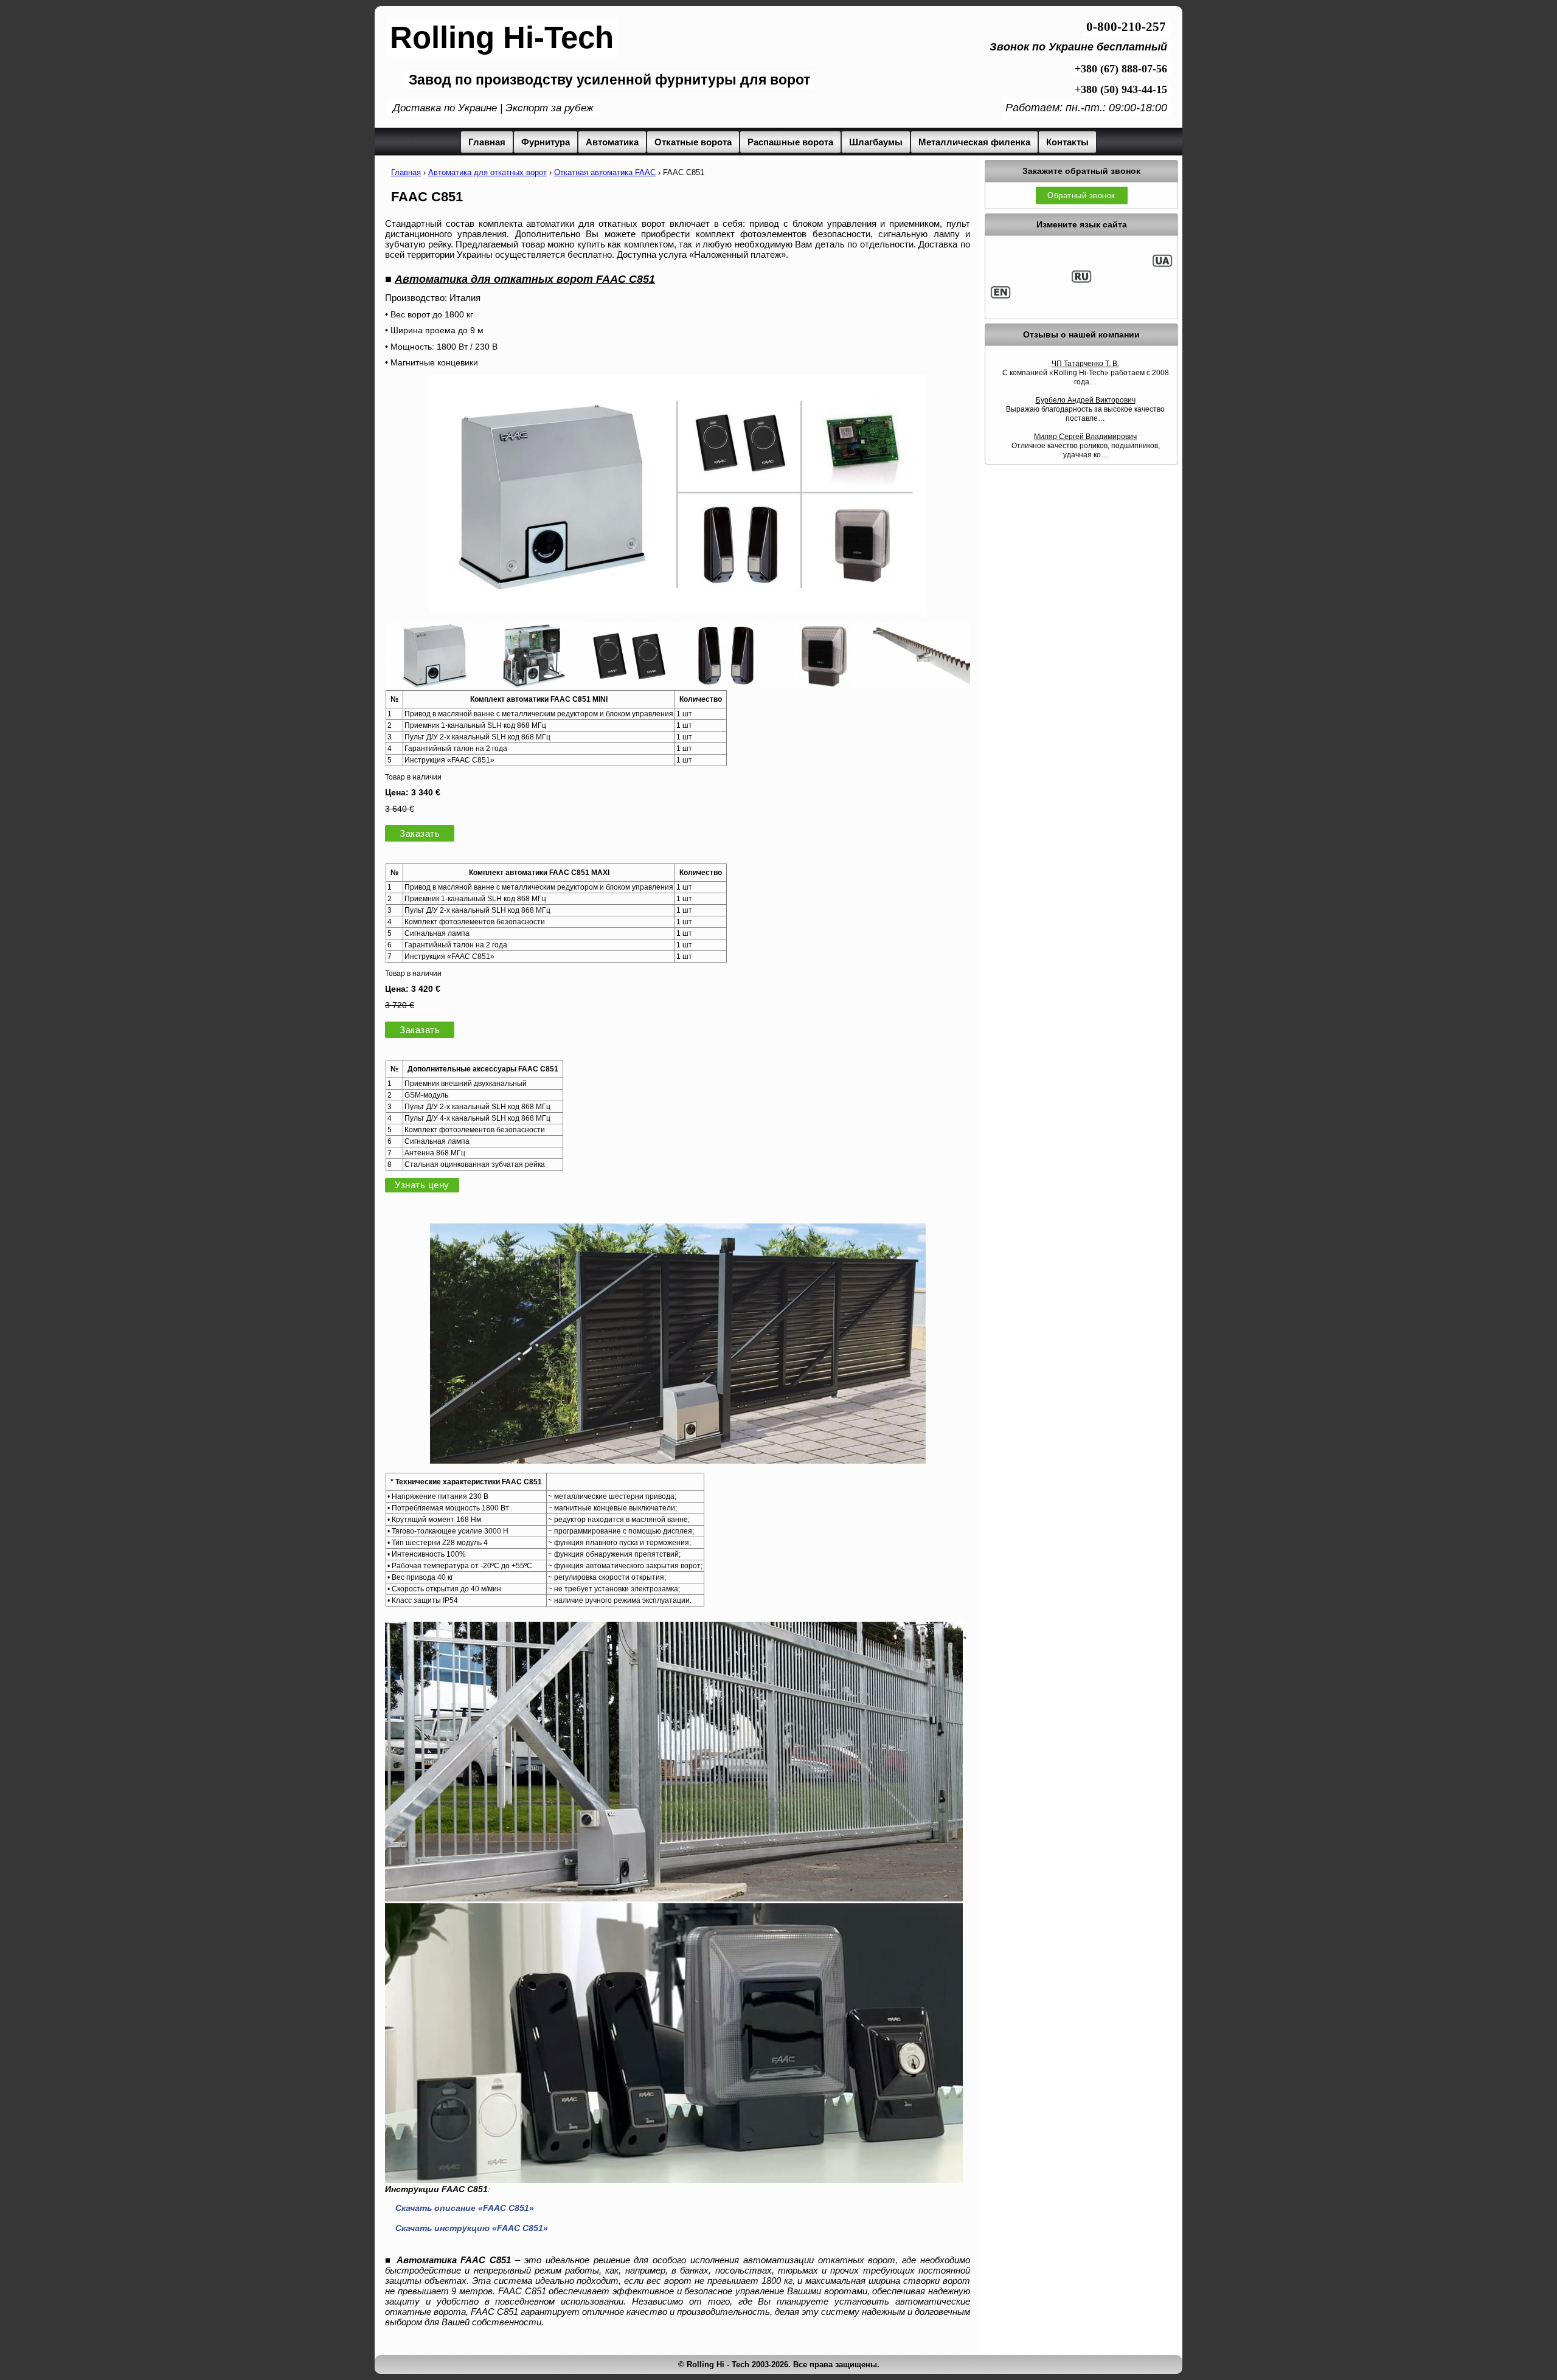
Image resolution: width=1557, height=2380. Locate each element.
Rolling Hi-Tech (502, 37)
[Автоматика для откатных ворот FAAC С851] (678, 611)
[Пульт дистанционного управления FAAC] (629, 685)
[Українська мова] (1162, 265)
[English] (1000, 297)
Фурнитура (546, 142)
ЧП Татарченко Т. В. (1085, 364)
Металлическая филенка (974, 142)
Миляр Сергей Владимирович (1085, 437)
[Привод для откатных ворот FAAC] (434, 685)
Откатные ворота (693, 142)
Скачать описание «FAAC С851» (465, 2208)
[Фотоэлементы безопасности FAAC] (726, 685)
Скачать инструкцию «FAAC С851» (472, 2228)
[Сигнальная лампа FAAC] (824, 685)
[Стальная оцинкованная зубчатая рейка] (921, 685)
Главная (487, 142)
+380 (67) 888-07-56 (1121, 69)
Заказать (420, 833)
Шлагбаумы (876, 142)
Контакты (1067, 142)
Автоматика (612, 142)
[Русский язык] (1081, 281)
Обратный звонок (1081, 195)
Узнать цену (422, 1185)
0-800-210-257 (1126, 27)
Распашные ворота (790, 142)
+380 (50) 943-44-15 (1121, 89)
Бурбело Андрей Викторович (1086, 400)
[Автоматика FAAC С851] (678, 1460)
